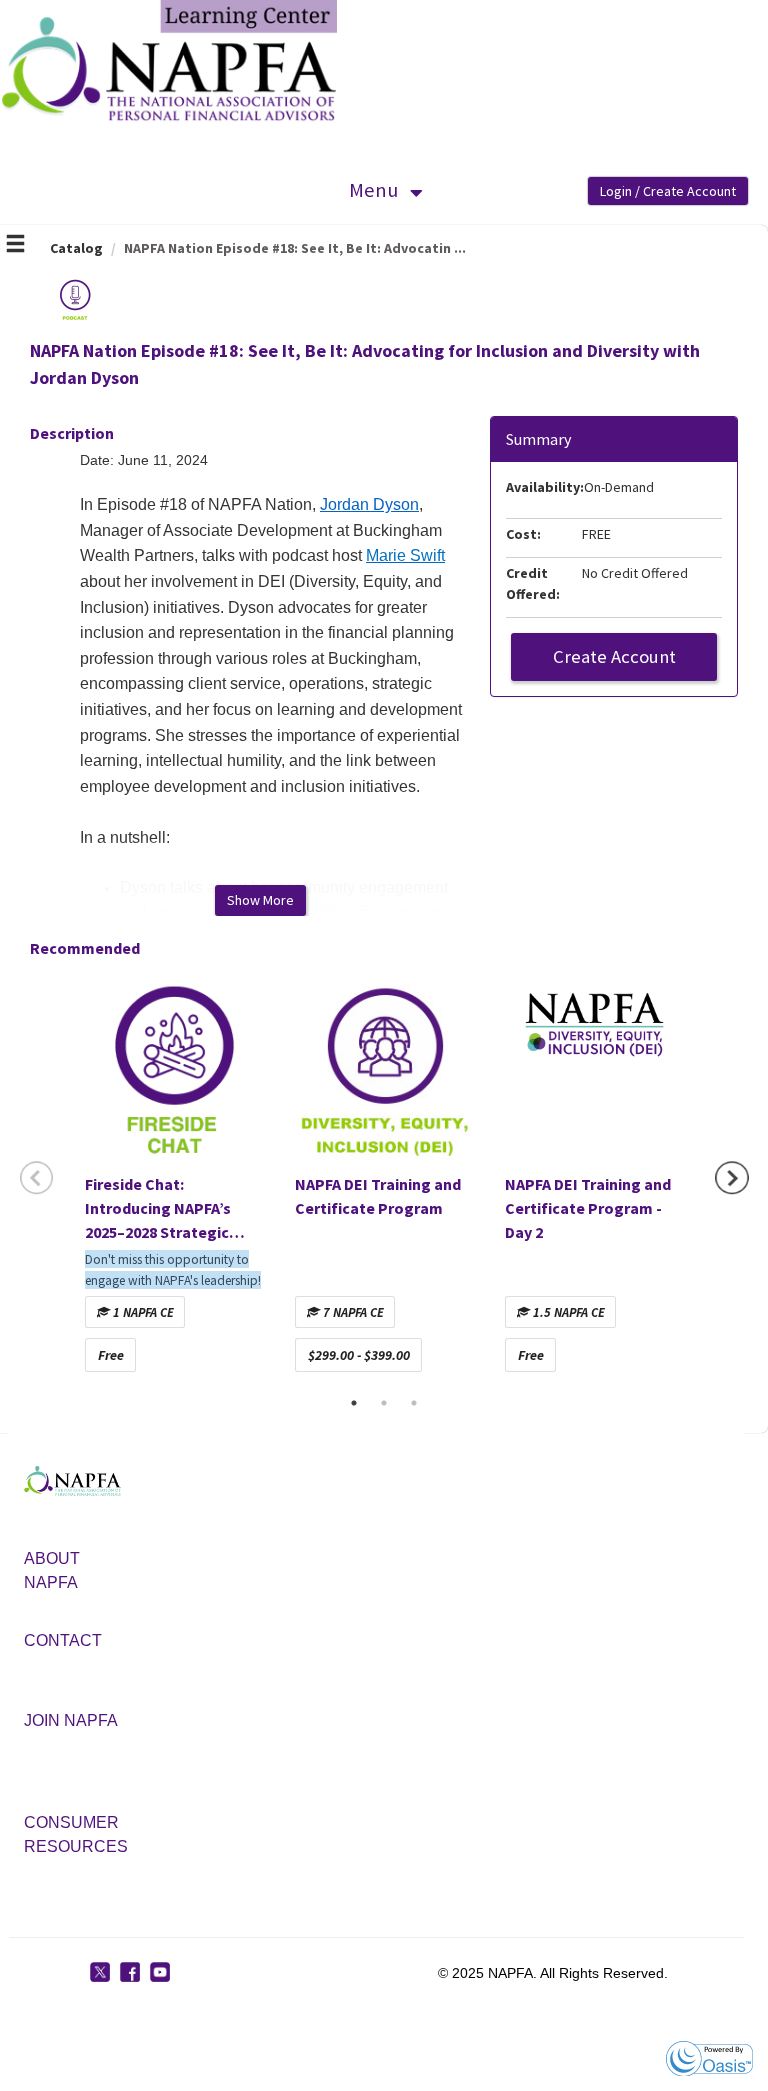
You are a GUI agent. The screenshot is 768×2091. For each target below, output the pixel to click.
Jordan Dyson (369, 504)
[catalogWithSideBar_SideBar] (15, 246)
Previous (37, 1178)
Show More (260, 900)
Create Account (614, 656)
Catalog (76, 248)
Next (732, 1178)
